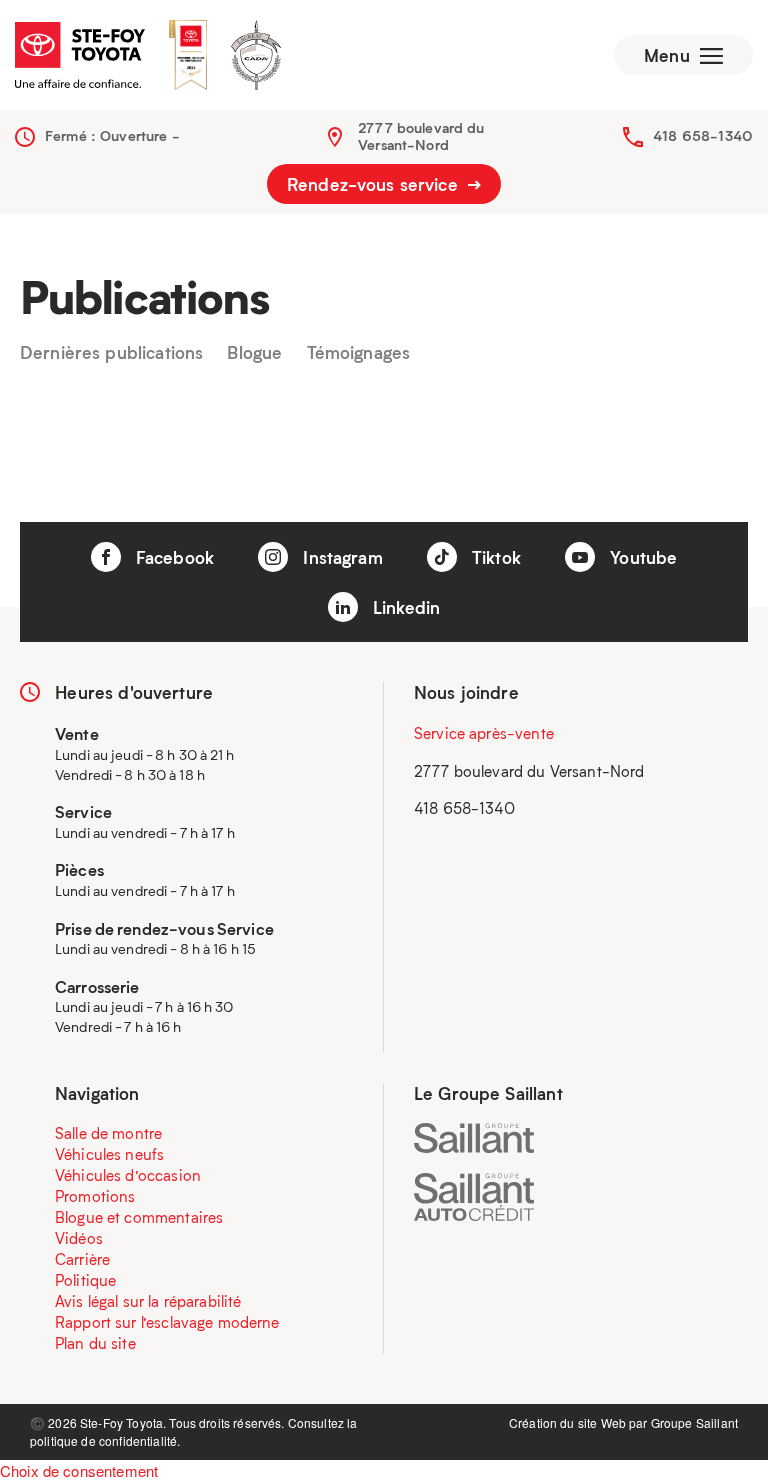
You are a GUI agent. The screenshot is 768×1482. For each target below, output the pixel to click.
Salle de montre (108, 1133)
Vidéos (79, 1238)
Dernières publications (111, 353)
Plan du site (95, 1343)
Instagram (340, 557)
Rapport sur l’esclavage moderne (167, 1322)
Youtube (641, 557)
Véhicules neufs (109, 1154)
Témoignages (359, 353)
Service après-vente (484, 733)
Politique (85, 1280)
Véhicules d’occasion (128, 1175)
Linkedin (404, 607)
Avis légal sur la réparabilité (148, 1301)
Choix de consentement (79, 1470)
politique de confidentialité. (105, 1440)
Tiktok (494, 557)
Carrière (82, 1259)
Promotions (95, 1196)
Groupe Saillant (694, 1422)
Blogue (254, 353)
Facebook (172, 557)
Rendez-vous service (375, 184)
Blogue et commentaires (139, 1217)
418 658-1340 (703, 135)
